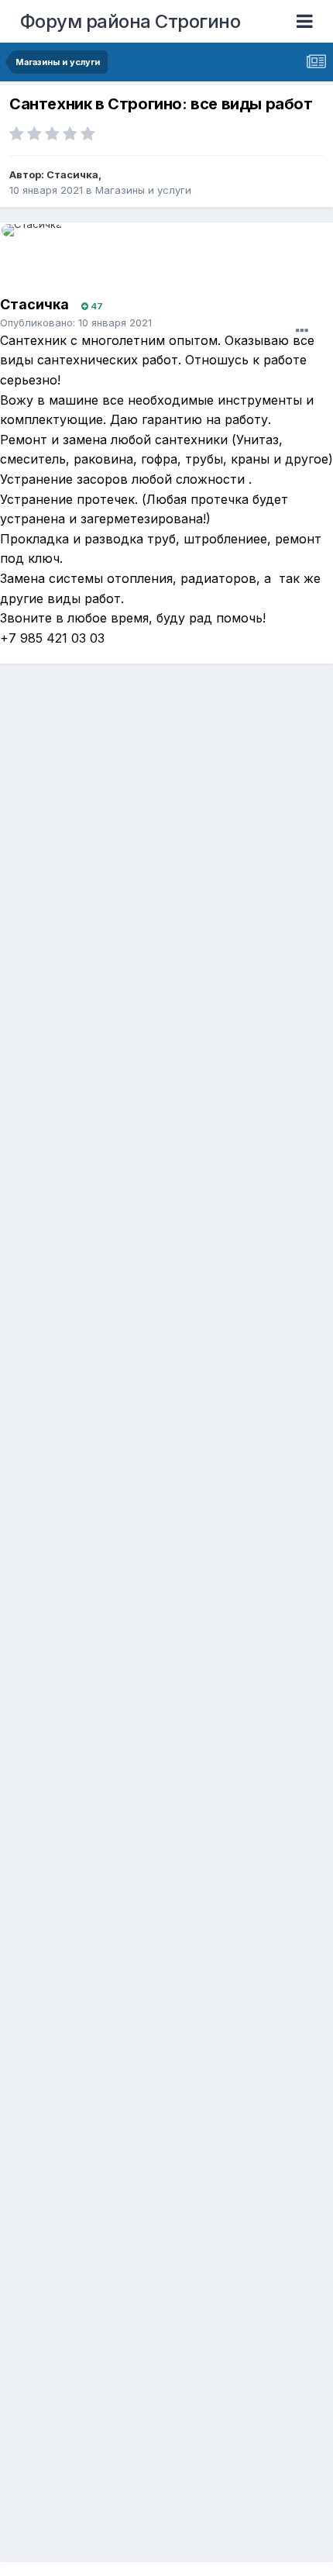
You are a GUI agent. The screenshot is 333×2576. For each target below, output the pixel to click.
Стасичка (72, 174)
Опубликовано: (76, 322)
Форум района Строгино (130, 21)
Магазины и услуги (143, 190)
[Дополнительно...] (302, 331)
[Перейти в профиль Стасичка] (36, 259)
